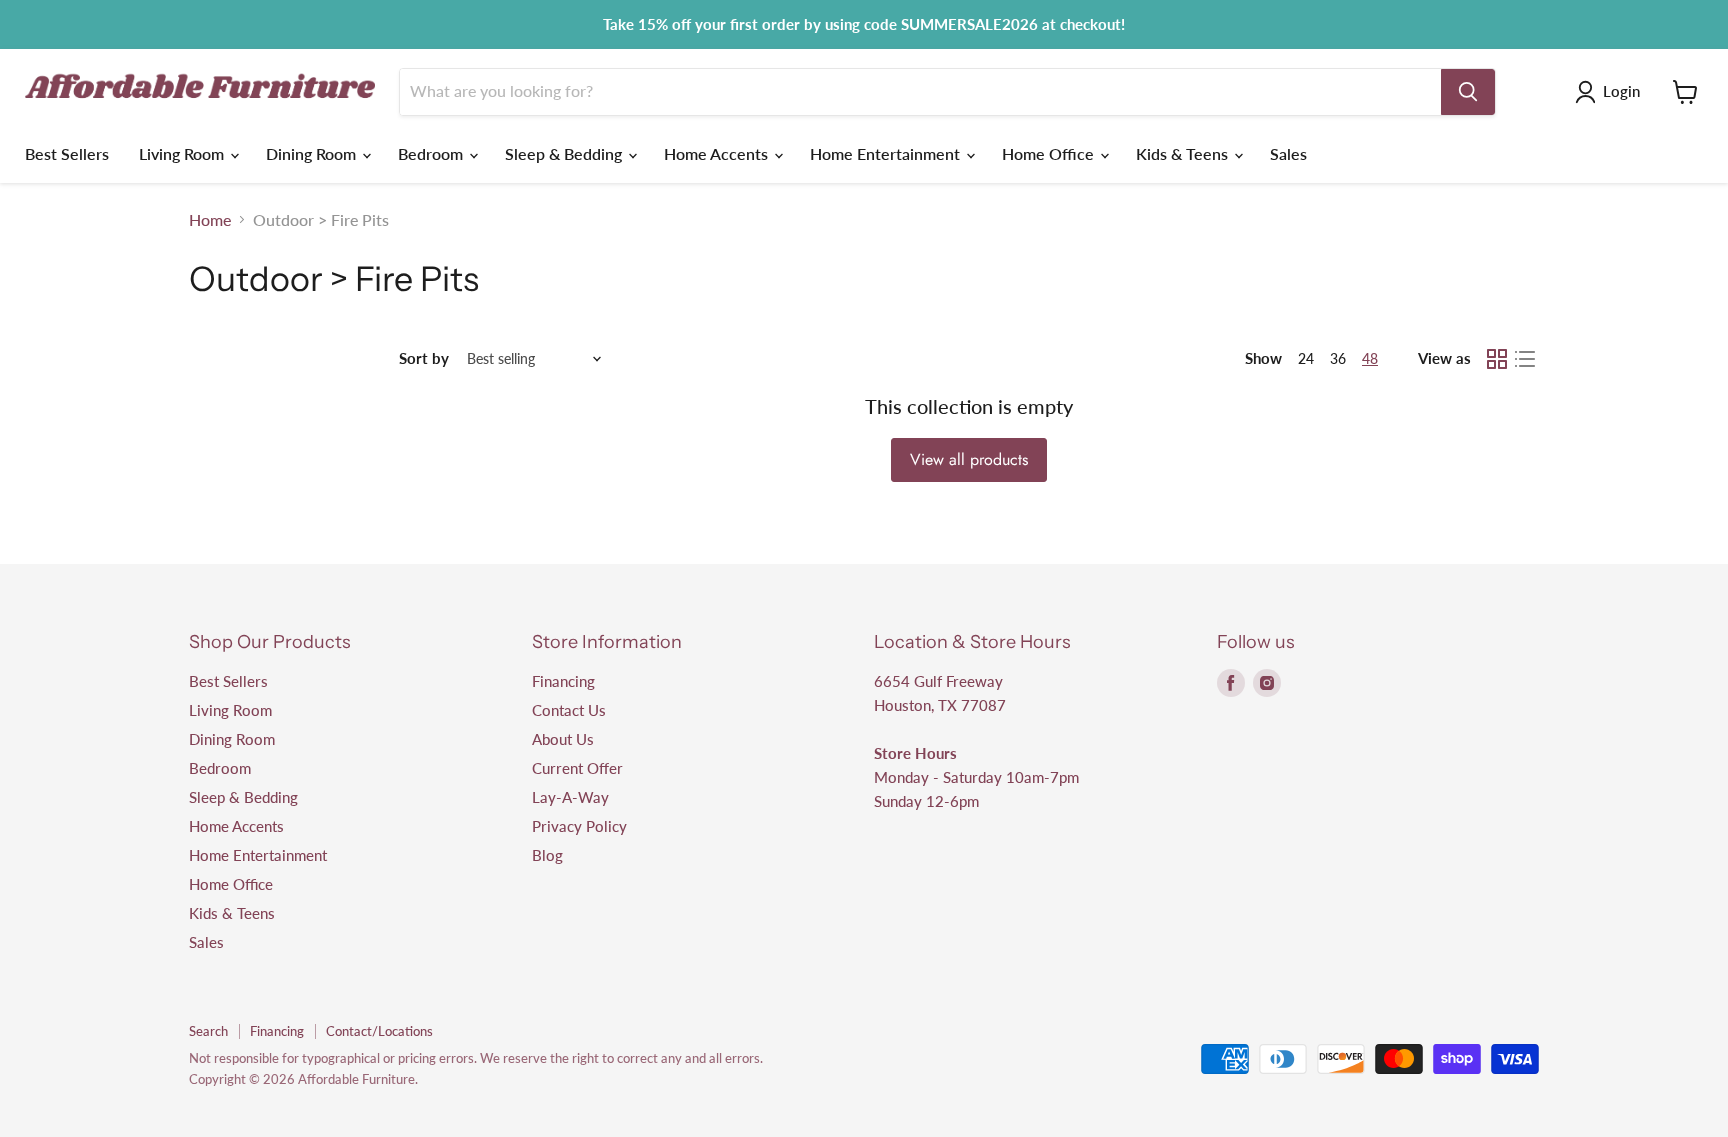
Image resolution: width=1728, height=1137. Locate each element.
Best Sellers (67, 153)
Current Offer (577, 768)
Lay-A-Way (570, 797)
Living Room (183, 153)
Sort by (424, 358)
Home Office (1050, 153)
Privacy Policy (579, 826)
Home (210, 220)
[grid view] (1497, 359)
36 (1338, 358)
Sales (1288, 153)
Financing (563, 681)
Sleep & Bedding (565, 153)
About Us (563, 739)
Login (1621, 91)
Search (208, 1031)
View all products (969, 459)
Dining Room (313, 153)
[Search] (1468, 92)
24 (1306, 358)
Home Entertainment (887, 153)
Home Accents (718, 153)
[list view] (1525, 359)
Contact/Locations (379, 1031)
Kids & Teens (1184, 153)
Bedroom (432, 153)
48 (1370, 358)
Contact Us (569, 710)
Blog (547, 855)
